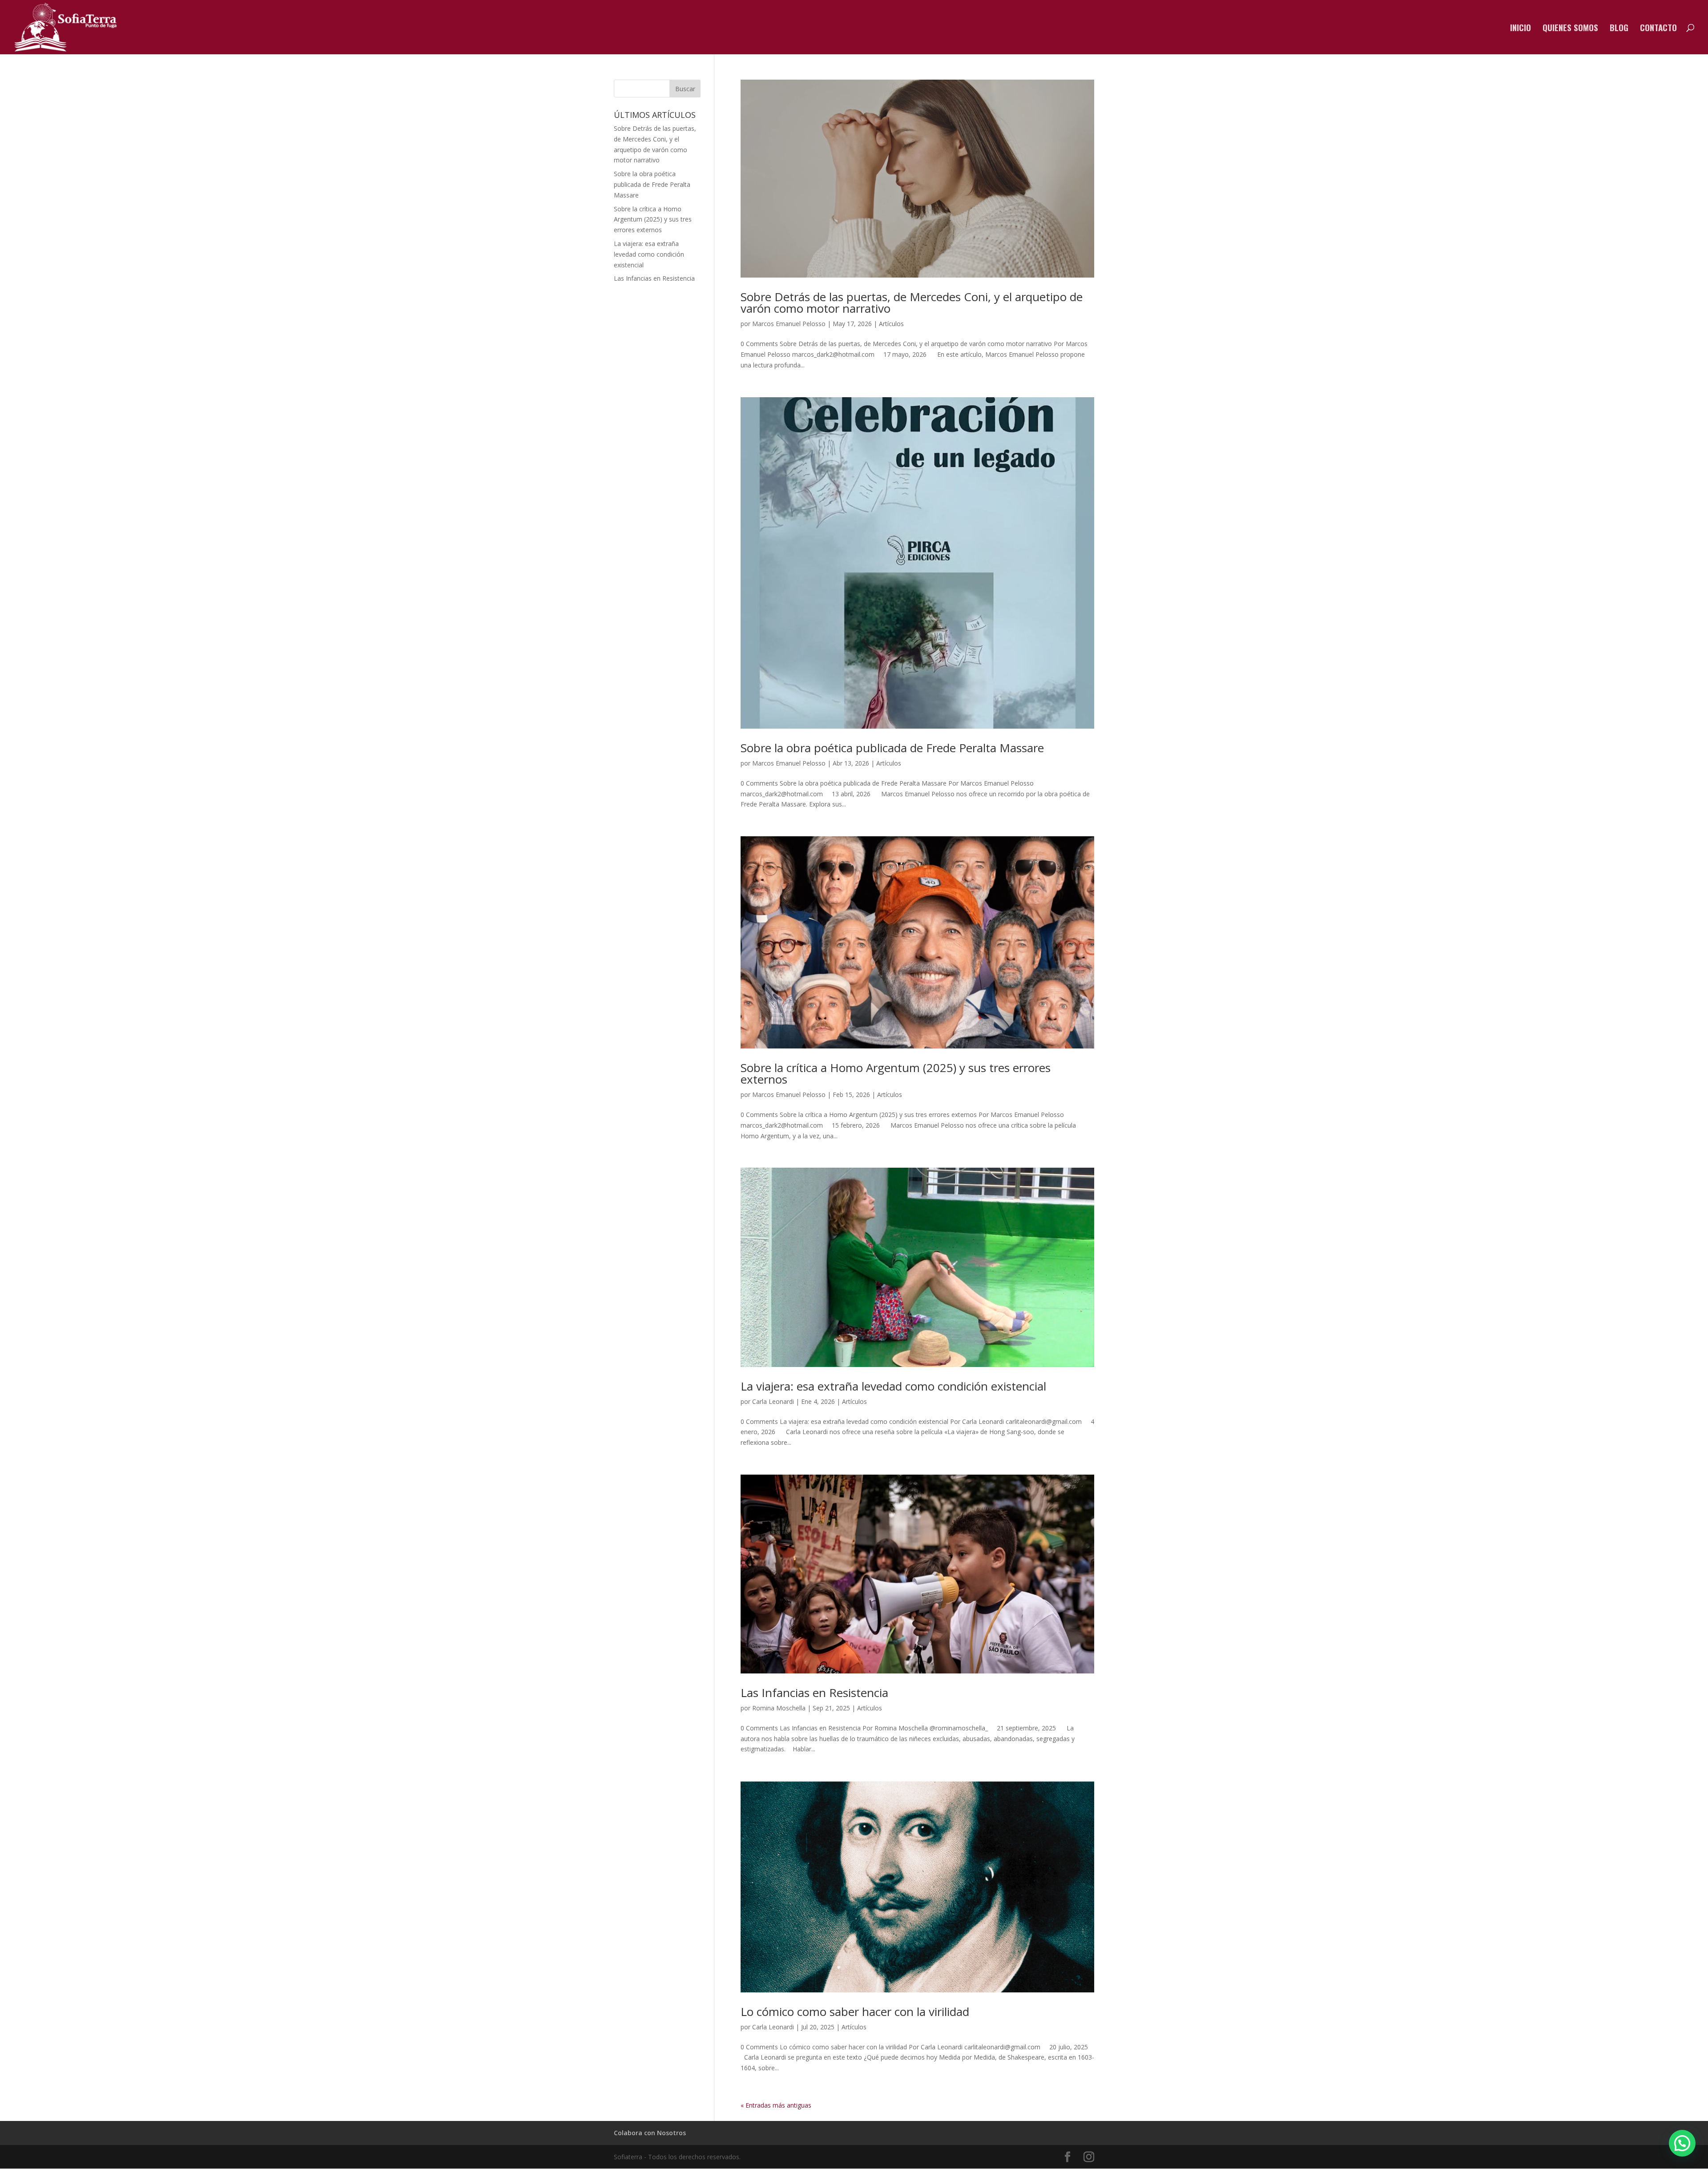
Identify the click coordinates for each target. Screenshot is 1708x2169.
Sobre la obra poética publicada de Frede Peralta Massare (892, 748)
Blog (1619, 29)
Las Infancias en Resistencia (814, 1693)
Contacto (1658, 29)
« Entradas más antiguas (776, 2105)
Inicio (1521, 29)
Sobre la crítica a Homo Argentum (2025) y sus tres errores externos (896, 1073)
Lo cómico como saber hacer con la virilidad (855, 2012)
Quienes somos (1570, 29)
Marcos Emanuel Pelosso (789, 324)
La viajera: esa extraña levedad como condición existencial (893, 1386)
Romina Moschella (779, 1708)
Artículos (891, 324)
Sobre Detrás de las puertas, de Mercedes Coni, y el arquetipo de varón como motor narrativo (912, 302)
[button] (1682, 2143)
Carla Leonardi (773, 1401)
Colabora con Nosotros (650, 2133)
